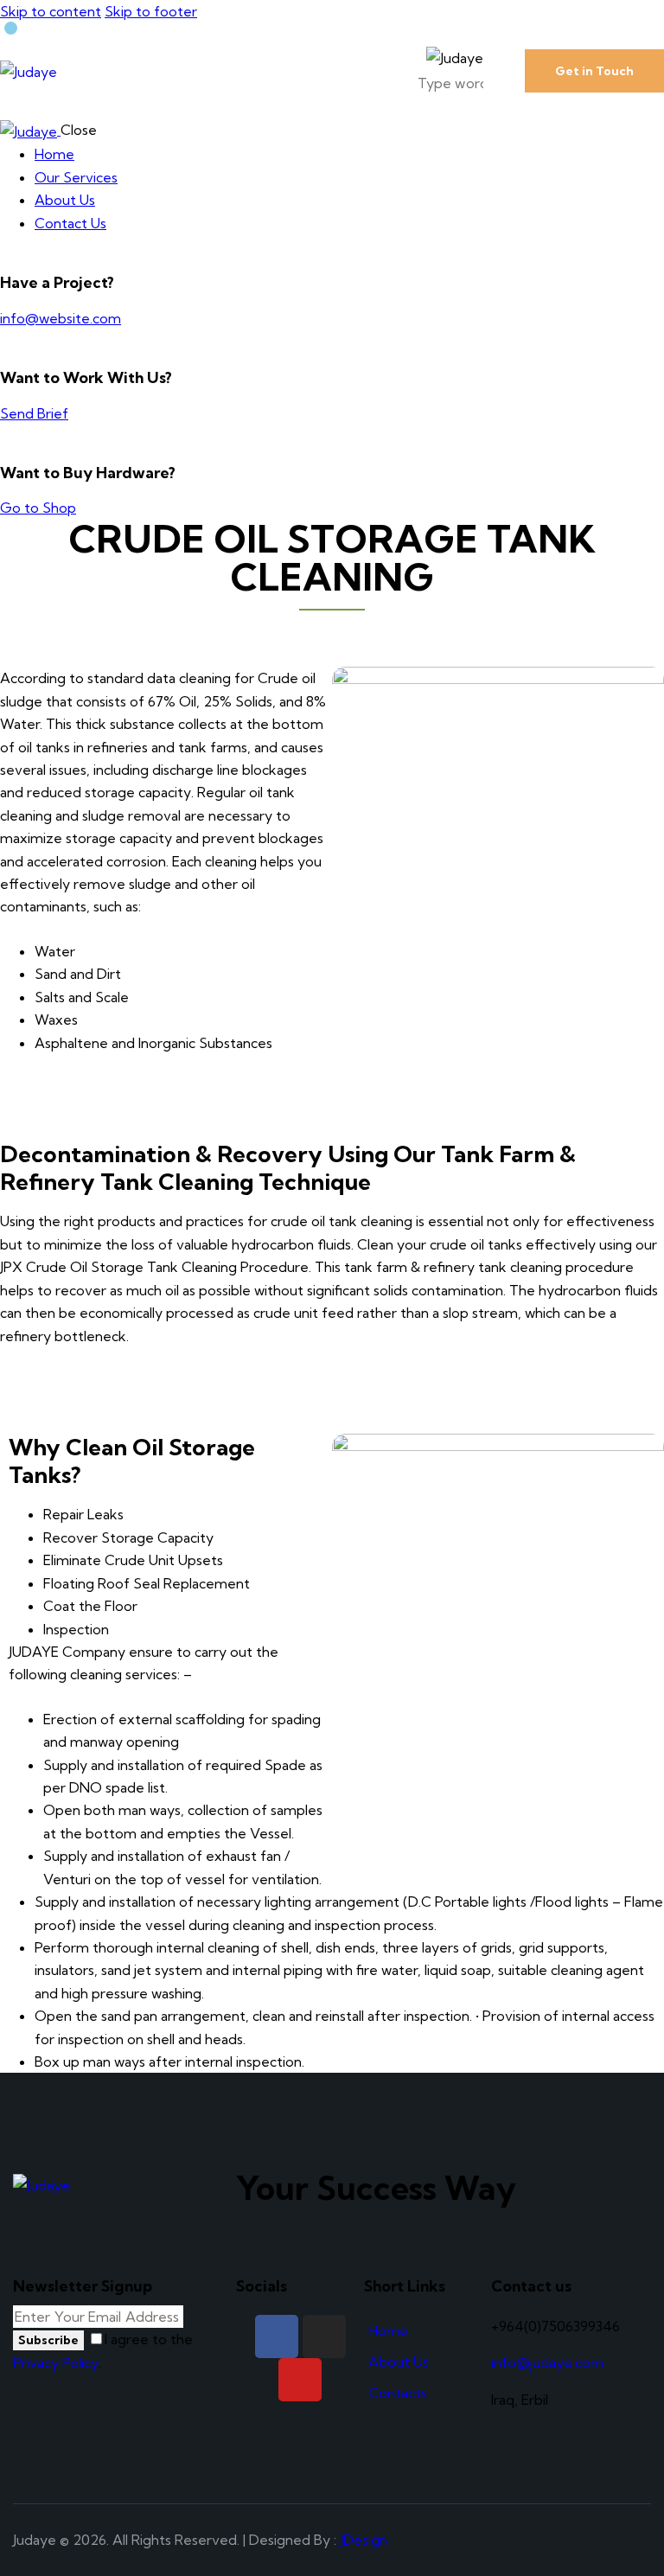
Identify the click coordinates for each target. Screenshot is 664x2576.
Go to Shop (38, 508)
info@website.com (61, 318)
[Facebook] (277, 2336)
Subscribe (48, 2340)
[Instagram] (324, 2336)
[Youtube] (300, 2380)
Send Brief (34, 413)
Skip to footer (151, 11)
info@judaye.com (547, 2362)
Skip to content (51, 11)
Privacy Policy (56, 2362)
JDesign (364, 2540)
